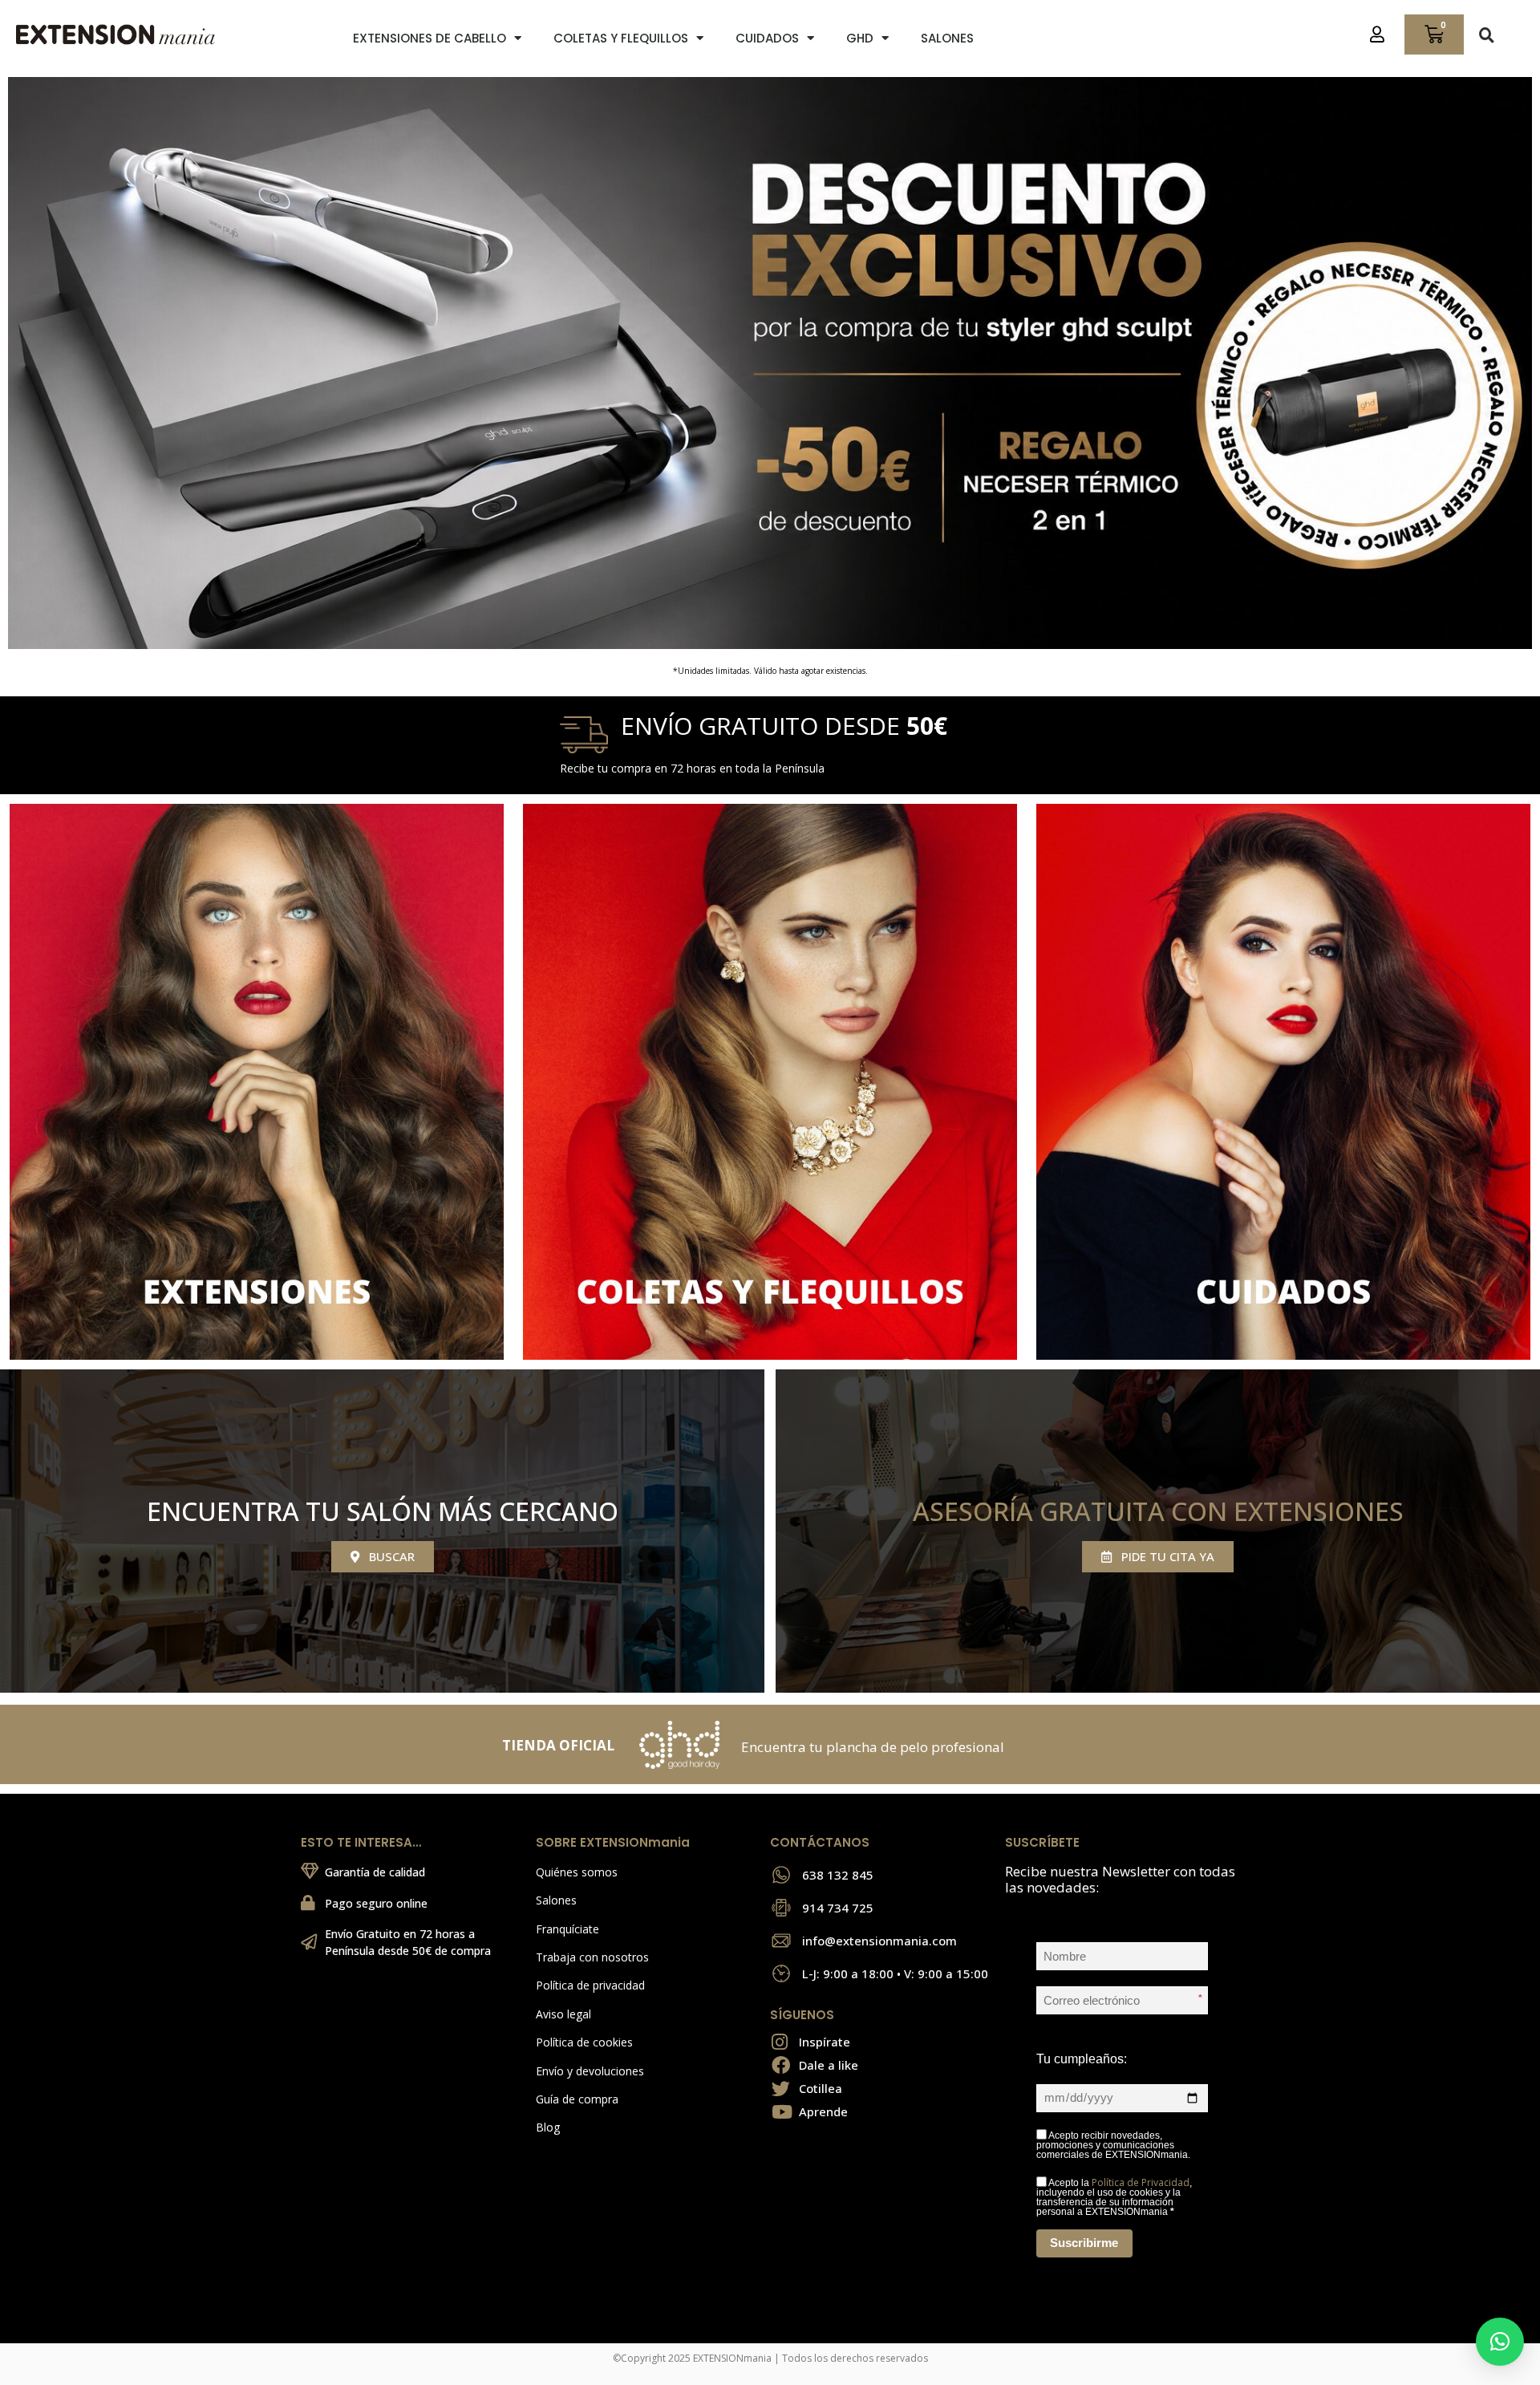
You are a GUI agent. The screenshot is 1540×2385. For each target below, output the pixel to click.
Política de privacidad (590, 1985)
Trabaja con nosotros (592, 1957)
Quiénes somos (577, 1872)
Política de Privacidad (1141, 2182)
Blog (548, 2127)
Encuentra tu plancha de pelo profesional (873, 1747)
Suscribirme (1084, 2243)
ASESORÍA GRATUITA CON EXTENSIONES (1158, 1511)
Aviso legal (563, 2014)
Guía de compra (577, 2099)
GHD (860, 38)
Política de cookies (584, 2042)
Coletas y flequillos (621, 38)
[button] (1487, 34)
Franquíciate (567, 1929)
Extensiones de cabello (430, 38)
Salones (947, 38)
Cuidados (767, 38)
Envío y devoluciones (590, 2071)
